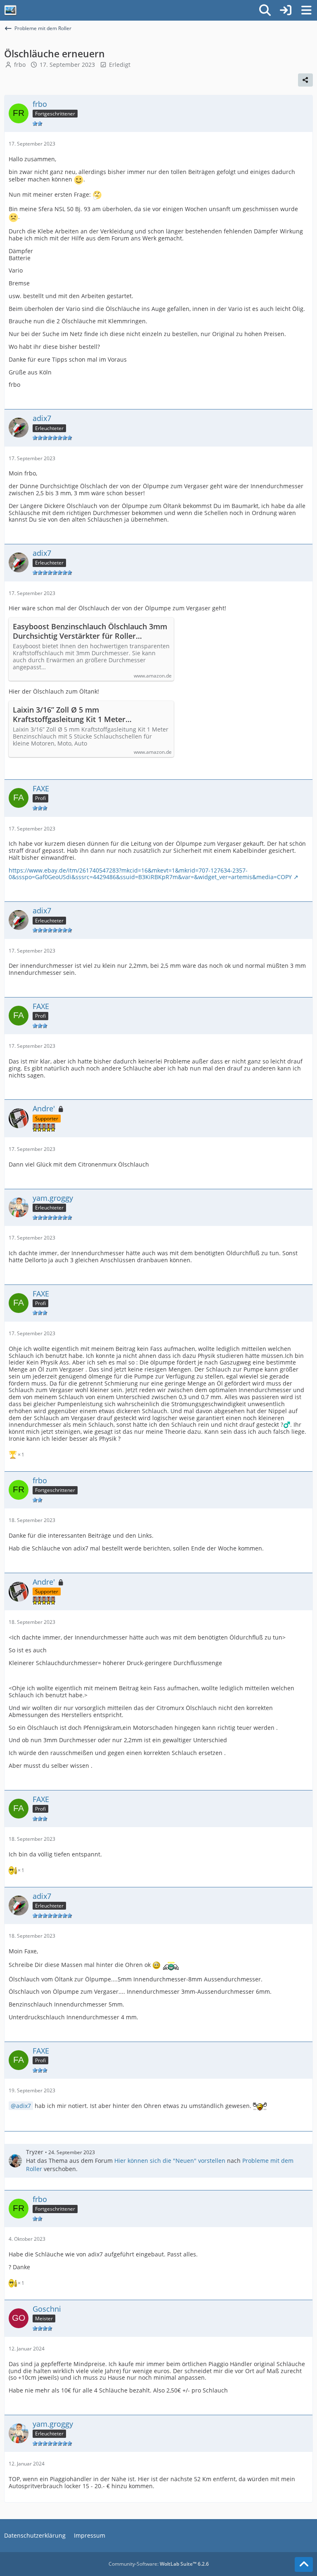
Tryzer (35, 2152)
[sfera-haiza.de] (10, 10)
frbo (20, 65)
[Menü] (306, 10)
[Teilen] (305, 80)
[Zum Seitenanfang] (304, 2564)
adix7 (24, 2106)
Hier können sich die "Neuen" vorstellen (170, 2161)
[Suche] (265, 10)
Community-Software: (159, 2564)
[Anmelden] (286, 10)
